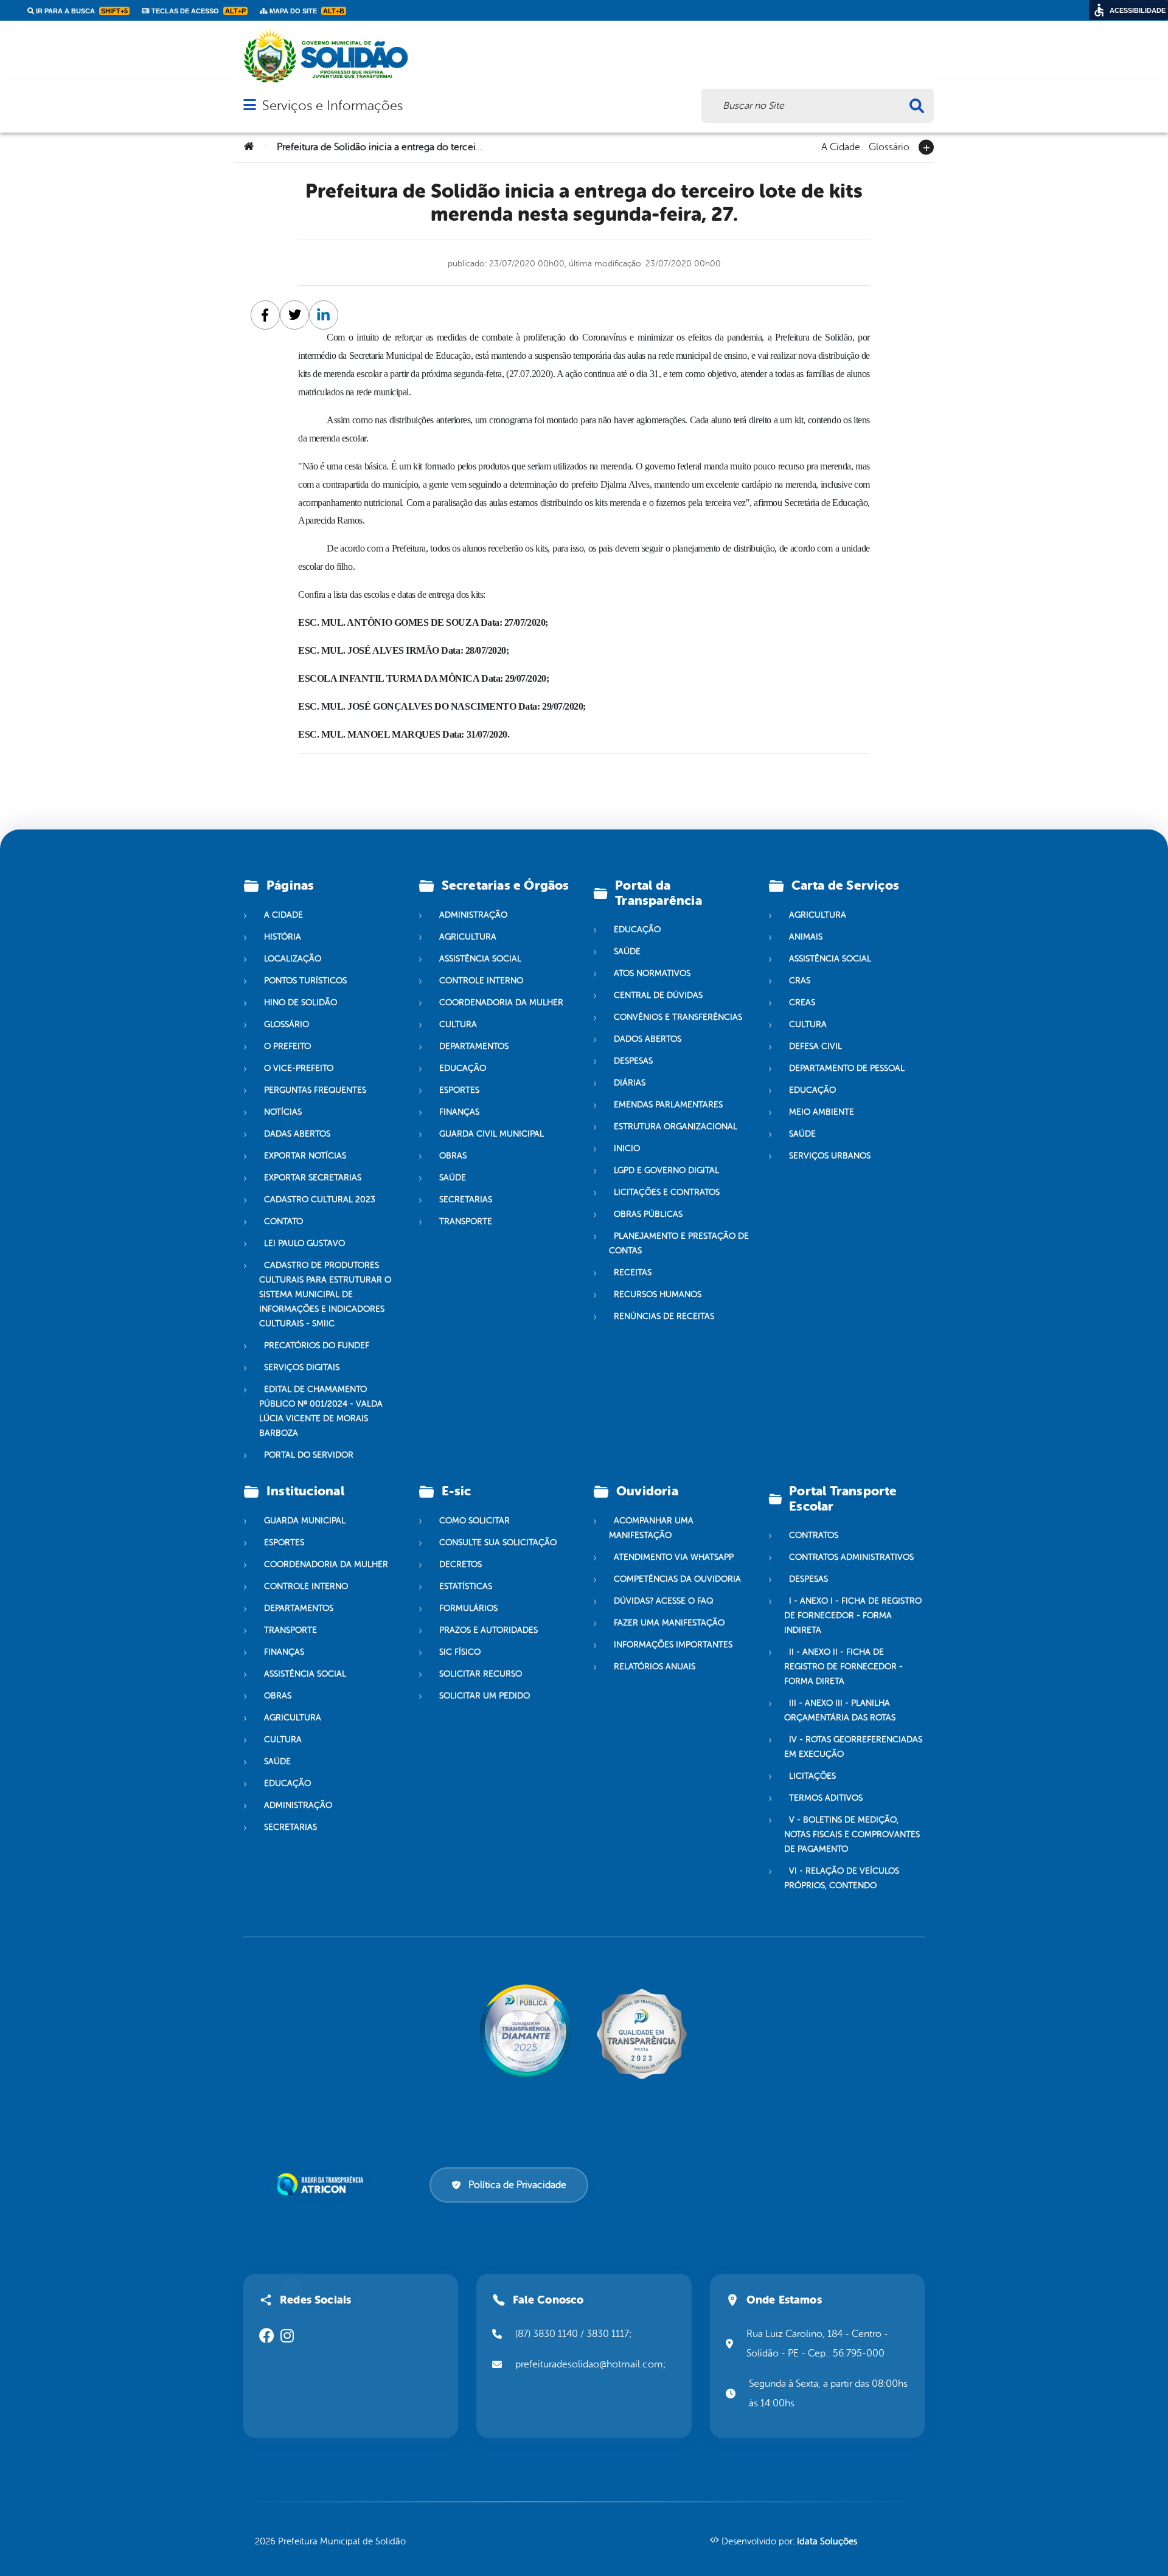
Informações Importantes (673, 1645)
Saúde (453, 1178)
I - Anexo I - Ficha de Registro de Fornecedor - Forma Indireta (853, 1615)
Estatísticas (466, 1586)
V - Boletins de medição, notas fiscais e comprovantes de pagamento (852, 1834)
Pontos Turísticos (305, 981)
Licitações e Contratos (667, 1192)
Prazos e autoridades (488, 1630)
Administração (473, 915)
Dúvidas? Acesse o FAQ (663, 1601)
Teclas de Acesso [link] (198, 11)
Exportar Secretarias (313, 1178)
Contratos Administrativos (851, 1557)
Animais (806, 937)
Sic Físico (460, 1652)
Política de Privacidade (517, 2185)
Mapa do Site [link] (306, 11)
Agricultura (468, 937)
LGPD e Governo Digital (666, 1170)
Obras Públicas (648, 1214)
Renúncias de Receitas (664, 1316)
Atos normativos (652, 973)
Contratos (814, 1535)
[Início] (249, 147)
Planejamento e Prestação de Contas (679, 1243)
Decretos (461, 1564)
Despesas (633, 1061)
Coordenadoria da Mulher (501, 1002)
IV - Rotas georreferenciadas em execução (853, 1747)
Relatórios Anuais (655, 1667)
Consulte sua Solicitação (498, 1542)
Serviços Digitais (302, 1367)
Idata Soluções (827, 2542)
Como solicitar (474, 1521)
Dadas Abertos (297, 1134)
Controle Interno (481, 981)
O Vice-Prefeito (299, 1068)
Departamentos (474, 1046)
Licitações (812, 1776)
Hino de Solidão (301, 1002)
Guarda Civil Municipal (492, 1134)
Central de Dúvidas (658, 995)
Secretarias (466, 1200)
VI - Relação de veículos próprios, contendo (842, 1878)
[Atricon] (322, 2184)
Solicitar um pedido (485, 1696)
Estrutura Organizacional (676, 1127)
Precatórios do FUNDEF (317, 1345)
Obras (453, 1156)
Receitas (633, 1272)
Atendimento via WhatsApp (674, 1557)
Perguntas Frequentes (315, 1090)
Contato (283, 1221)
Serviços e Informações (332, 106)
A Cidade (841, 146)
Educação (463, 1068)
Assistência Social (480, 959)
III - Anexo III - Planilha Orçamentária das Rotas (840, 1710)
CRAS (800, 981)
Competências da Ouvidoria (677, 1579)
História (283, 937)
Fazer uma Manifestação (669, 1623)
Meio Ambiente (822, 1112)
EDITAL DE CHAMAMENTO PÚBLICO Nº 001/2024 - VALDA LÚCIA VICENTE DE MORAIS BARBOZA (321, 1411)
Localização (293, 959)
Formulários (468, 1608)
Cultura (458, 1024)
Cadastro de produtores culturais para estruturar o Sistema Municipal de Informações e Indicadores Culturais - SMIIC (325, 1294)
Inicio (627, 1148)
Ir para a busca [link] (81, 11)
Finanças (459, 1112)
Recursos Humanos (658, 1294)
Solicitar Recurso (481, 1674)
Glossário (889, 146)
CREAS (802, 1002)
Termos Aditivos (826, 1798)
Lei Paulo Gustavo (304, 1243)
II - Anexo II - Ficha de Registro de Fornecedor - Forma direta (843, 1667)
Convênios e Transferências (678, 1017)
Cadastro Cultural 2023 (320, 1200)
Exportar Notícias (305, 1156)
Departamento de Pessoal (847, 1068)
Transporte (466, 1221)
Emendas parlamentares (668, 1105)
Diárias (630, 1083)
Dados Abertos (648, 1039)
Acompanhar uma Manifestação (651, 1528)
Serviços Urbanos (830, 1156)
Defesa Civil (815, 1046)
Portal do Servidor (309, 1455)
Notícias (283, 1112)
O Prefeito (287, 1046)
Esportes (459, 1090)
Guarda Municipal (305, 1521)
